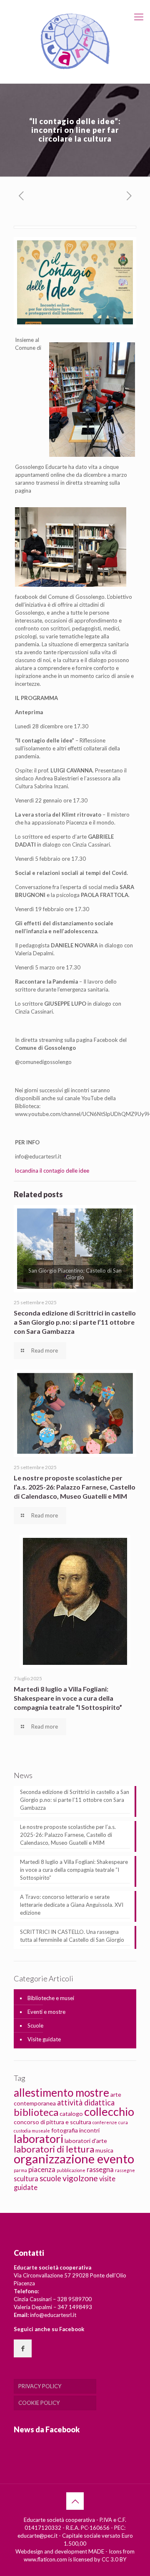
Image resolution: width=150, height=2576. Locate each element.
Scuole (35, 2025)
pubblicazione (71, 2170)
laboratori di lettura (54, 2149)
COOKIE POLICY (39, 2403)
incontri (89, 2130)
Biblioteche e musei (51, 1998)
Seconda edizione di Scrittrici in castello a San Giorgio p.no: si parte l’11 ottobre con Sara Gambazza (75, 1322)
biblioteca (36, 2112)
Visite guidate (44, 2039)
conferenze (105, 2122)
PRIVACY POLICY (40, 2386)
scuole (50, 2178)
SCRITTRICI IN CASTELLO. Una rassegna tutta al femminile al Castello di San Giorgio (72, 1936)
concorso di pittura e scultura (52, 2122)
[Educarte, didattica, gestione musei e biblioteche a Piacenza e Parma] (75, 42)
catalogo (71, 2114)
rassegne (125, 2170)
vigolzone (80, 2178)
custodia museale (32, 2131)
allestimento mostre (61, 2093)
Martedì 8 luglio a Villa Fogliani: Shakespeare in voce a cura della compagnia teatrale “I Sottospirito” (68, 1698)
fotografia (65, 2130)
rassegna (100, 2169)
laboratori (39, 2139)
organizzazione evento (74, 2159)
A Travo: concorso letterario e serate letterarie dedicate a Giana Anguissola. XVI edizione (72, 1905)
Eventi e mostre (46, 2012)
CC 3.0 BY (114, 2559)
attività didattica (86, 2103)
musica (104, 2150)
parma (20, 2170)
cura (123, 2122)
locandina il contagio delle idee (52, 1171)
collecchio (109, 2111)
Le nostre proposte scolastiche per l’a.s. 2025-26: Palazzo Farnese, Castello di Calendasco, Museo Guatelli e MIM (75, 1487)
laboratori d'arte (86, 2141)
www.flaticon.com (45, 2559)
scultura (26, 2179)
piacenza (42, 2169)
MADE (96, 2551)
